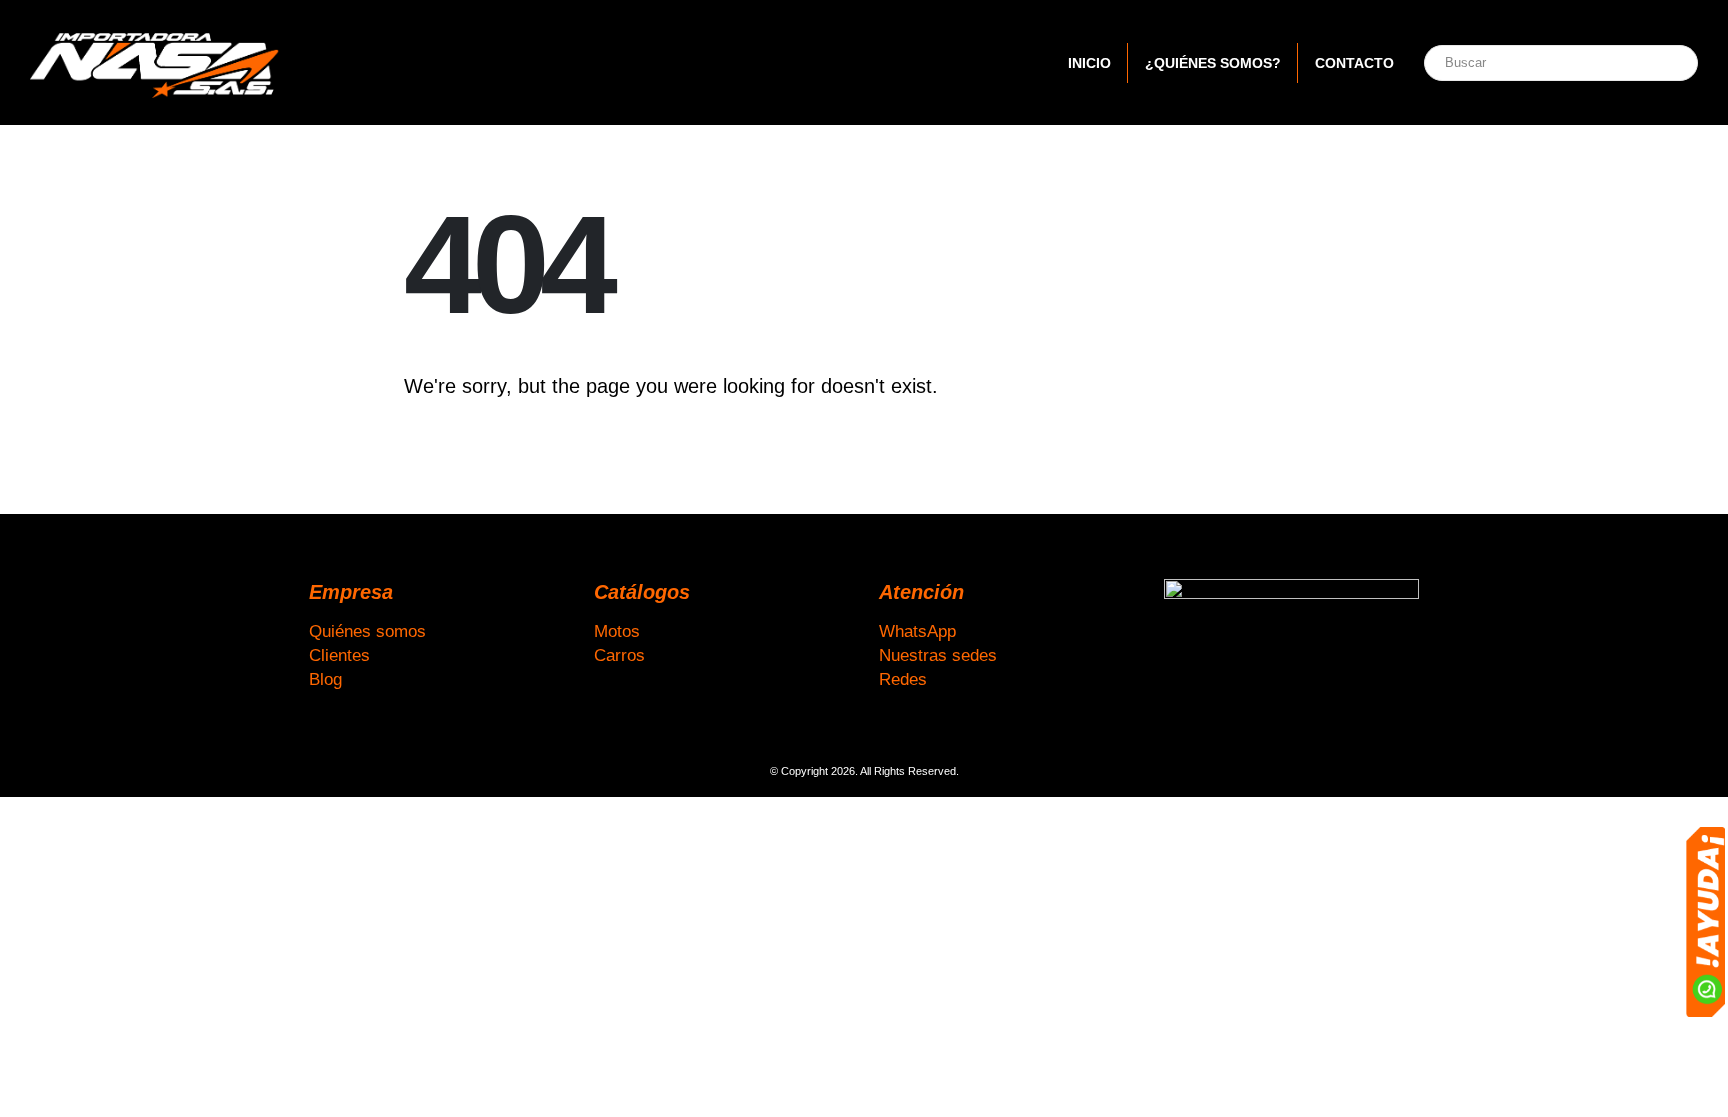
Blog (325, 679)
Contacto (1354, 63)
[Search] (1661, 63)
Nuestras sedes (938, 655)
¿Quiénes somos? (1213, 63)
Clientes (339, 655)
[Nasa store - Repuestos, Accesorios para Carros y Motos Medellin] (155, 62)
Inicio (1089, 63)
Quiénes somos (367, 631)
